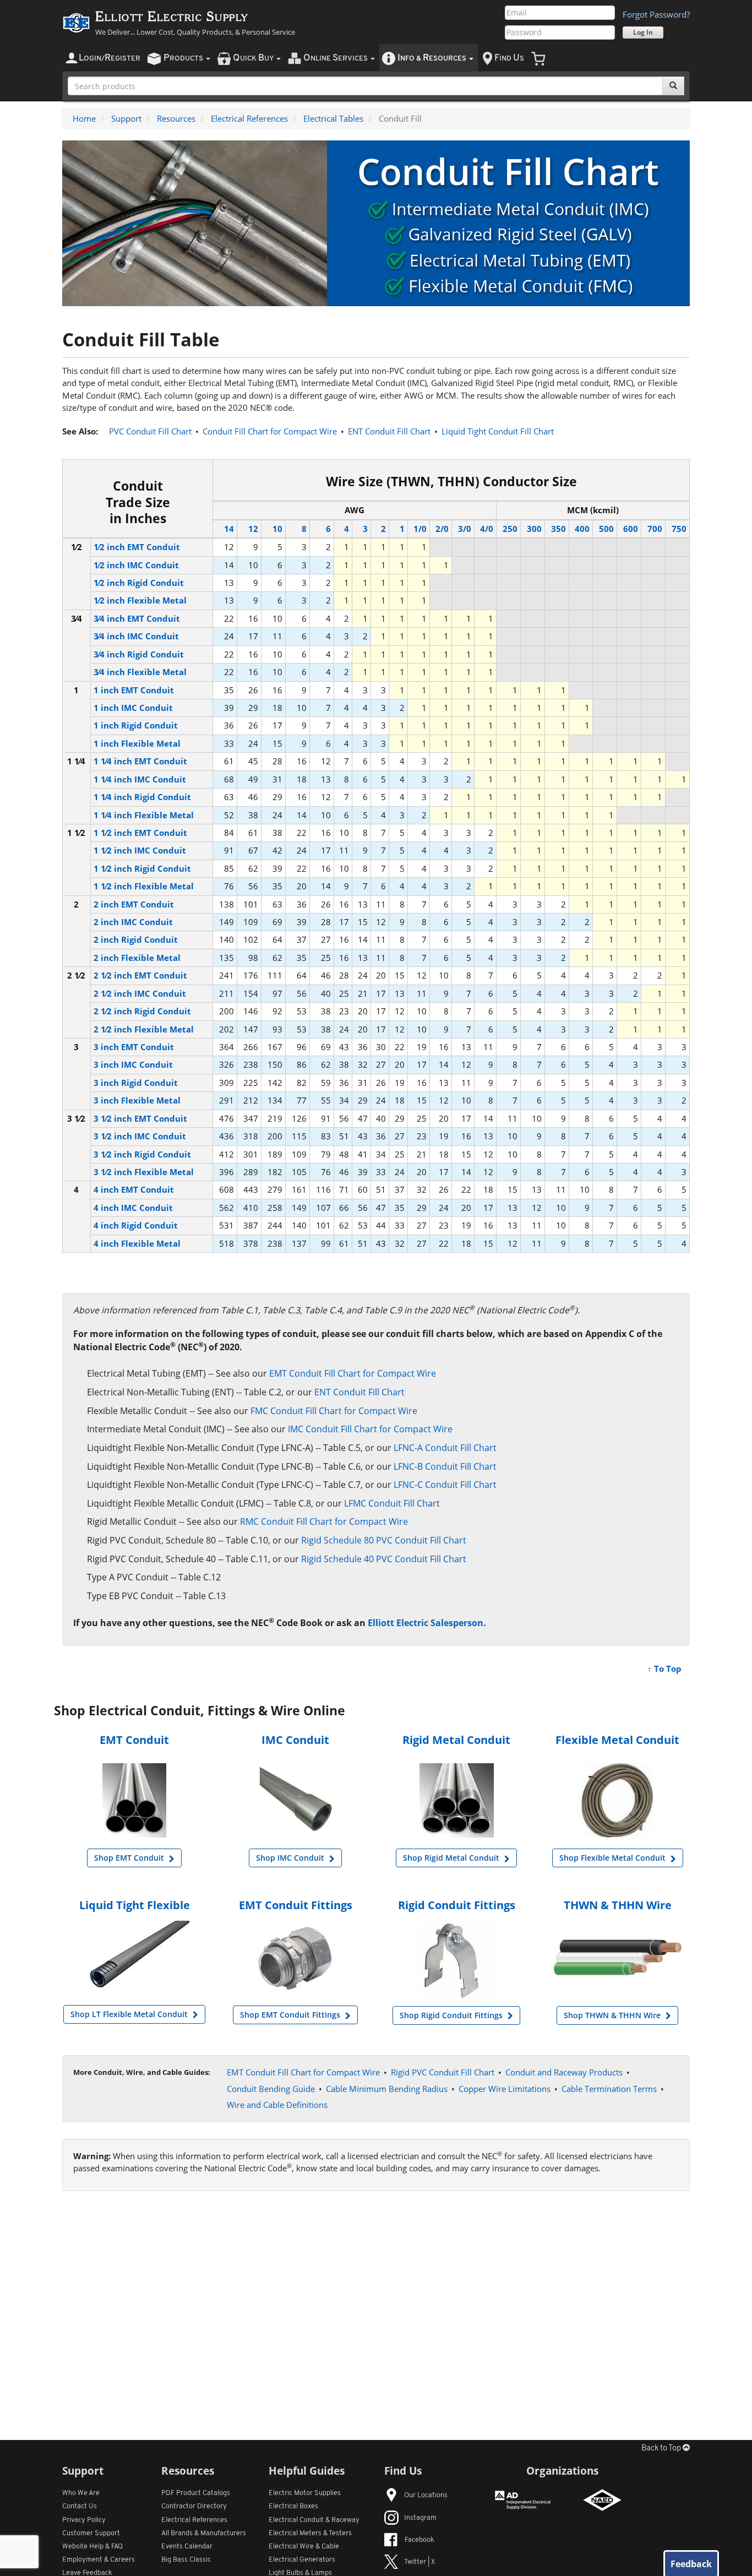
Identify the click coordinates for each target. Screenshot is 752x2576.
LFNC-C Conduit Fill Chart (445, 1485)
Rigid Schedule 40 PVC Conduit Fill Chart (384, 1559)
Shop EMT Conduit (130, 1858)
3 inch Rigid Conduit (136, 1083)
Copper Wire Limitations (505, 2089)
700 (655, 529)
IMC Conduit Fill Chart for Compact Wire (370, 1429)
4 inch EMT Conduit (134, 1189)
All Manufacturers (204, 2533)
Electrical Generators (302, 2560)
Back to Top (662, 2449)
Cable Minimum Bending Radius (387, 2089)
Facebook (419, 2540)
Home (84, 118)
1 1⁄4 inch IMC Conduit (140, 779)
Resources (176, 118)
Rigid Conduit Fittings (457, 1905)
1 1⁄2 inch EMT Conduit (140, 833)
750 (679, 529)
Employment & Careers (99, 2560)
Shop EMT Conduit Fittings (291, 2015)
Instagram (420, 2518)
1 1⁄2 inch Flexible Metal (144, 886)
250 (510, 529)
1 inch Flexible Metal (137, 743)
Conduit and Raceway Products (564, 2072)
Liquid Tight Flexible (135, 1905)
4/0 (487, 529)
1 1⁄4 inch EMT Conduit (140, 761)
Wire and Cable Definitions (277, 2105)
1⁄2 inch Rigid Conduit (139, 583)
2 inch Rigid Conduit (136, 939)
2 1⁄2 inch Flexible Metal (144, 1029)
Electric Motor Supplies (305, 2493)
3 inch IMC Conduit (133, 1064)
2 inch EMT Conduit (134, 904)
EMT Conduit (134, 1740)
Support (126, 118)
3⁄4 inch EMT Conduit (137, 618)
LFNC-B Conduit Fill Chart (445, 1466)
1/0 (420, 529)
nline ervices (336, 58)
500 (606, 529)
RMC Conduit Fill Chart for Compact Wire (324, 1521)
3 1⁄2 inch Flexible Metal (144, 1172)
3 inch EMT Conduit (134, 1047)
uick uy (254, 58)
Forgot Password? (656, 14)
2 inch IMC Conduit (133, 922)
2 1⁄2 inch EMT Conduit (140, 975)
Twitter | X (419, 2562)
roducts (184, 58)
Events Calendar (187, 2547)
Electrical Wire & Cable (304, 2547)
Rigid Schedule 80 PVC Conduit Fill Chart (384, 1540)
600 (631, 529)
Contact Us (80, 2506)
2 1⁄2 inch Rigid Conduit (142, 1011)
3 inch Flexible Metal (137, 1100)
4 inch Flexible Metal (137, 1243)
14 (229, 529)
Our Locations (426, 2495)
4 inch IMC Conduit (133, 1208)
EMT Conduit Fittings (296, 1905)
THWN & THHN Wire (618, 1905)
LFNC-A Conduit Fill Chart (445, 1448)
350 (558, 529)
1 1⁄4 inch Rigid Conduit (142, 797)
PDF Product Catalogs (196, 2493)
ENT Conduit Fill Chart (389, 431)
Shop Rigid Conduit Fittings (452, 2015)
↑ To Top (664, 1669)
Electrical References (249, 118)
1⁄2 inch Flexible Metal (140, 600)
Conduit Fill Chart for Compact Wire (270, 431)
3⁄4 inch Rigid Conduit (139, 654)
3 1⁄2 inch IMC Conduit (140, 1136)
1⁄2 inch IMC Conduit (136, 565)
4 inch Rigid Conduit (136, 1225)
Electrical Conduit (314, 2520)
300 (534, 529)
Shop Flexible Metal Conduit (614, 1858)
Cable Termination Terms (609, 2089)
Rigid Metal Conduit (456, 1740)
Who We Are (81, 2493)
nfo (432, 58)
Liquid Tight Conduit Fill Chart (498, 431)
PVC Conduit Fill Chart (150, 431)
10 (277, 529)
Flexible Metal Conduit (617, 1740)
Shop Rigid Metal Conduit (452, 1858)
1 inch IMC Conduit (133, 708)
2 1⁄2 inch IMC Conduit (140, 993)
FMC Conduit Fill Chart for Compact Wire (334, 1411)
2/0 (442, 529)
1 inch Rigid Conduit (136, 725)
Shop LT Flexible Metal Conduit (130, 2014)
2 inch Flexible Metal (137, 958)
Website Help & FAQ (92, 2547)
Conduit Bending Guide (271, 2089)
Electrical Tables (333, 118)
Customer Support (91, 2533)
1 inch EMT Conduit (134, 690)
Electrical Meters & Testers (310, 2533)
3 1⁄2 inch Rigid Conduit (142, 1154)
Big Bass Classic (186, 2560)
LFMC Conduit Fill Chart (392, 1503)
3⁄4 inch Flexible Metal (140, 672)
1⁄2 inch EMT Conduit (137, 547)
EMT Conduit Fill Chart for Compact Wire (353, 1373)
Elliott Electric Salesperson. (427, 1623)
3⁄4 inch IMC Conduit (136, 636)
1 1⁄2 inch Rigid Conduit (142, 868)
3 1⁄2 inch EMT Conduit (140, 1118)
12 (253, 529)
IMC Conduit (295, 1740)
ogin (110, 58)
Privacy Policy (84, 2520)
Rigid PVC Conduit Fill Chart (443, 2072)
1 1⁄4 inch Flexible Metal (144, 815)
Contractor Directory (194, 2506)
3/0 (464, 529)
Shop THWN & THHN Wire (613, 2015)
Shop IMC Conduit (291, 1858)
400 (582, 529)
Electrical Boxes (293, 2506)
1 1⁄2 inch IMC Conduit (140, 850)
